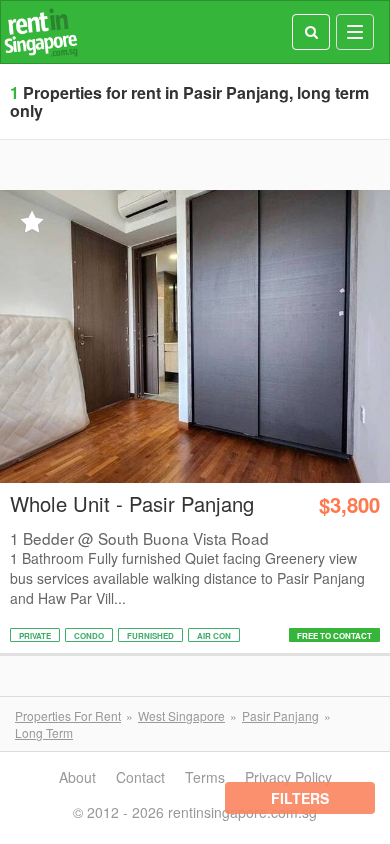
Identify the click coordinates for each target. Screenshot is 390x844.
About (77, 777)
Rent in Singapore (41, 32)
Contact (140, 777)
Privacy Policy (288, 777)
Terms (205, 777)
